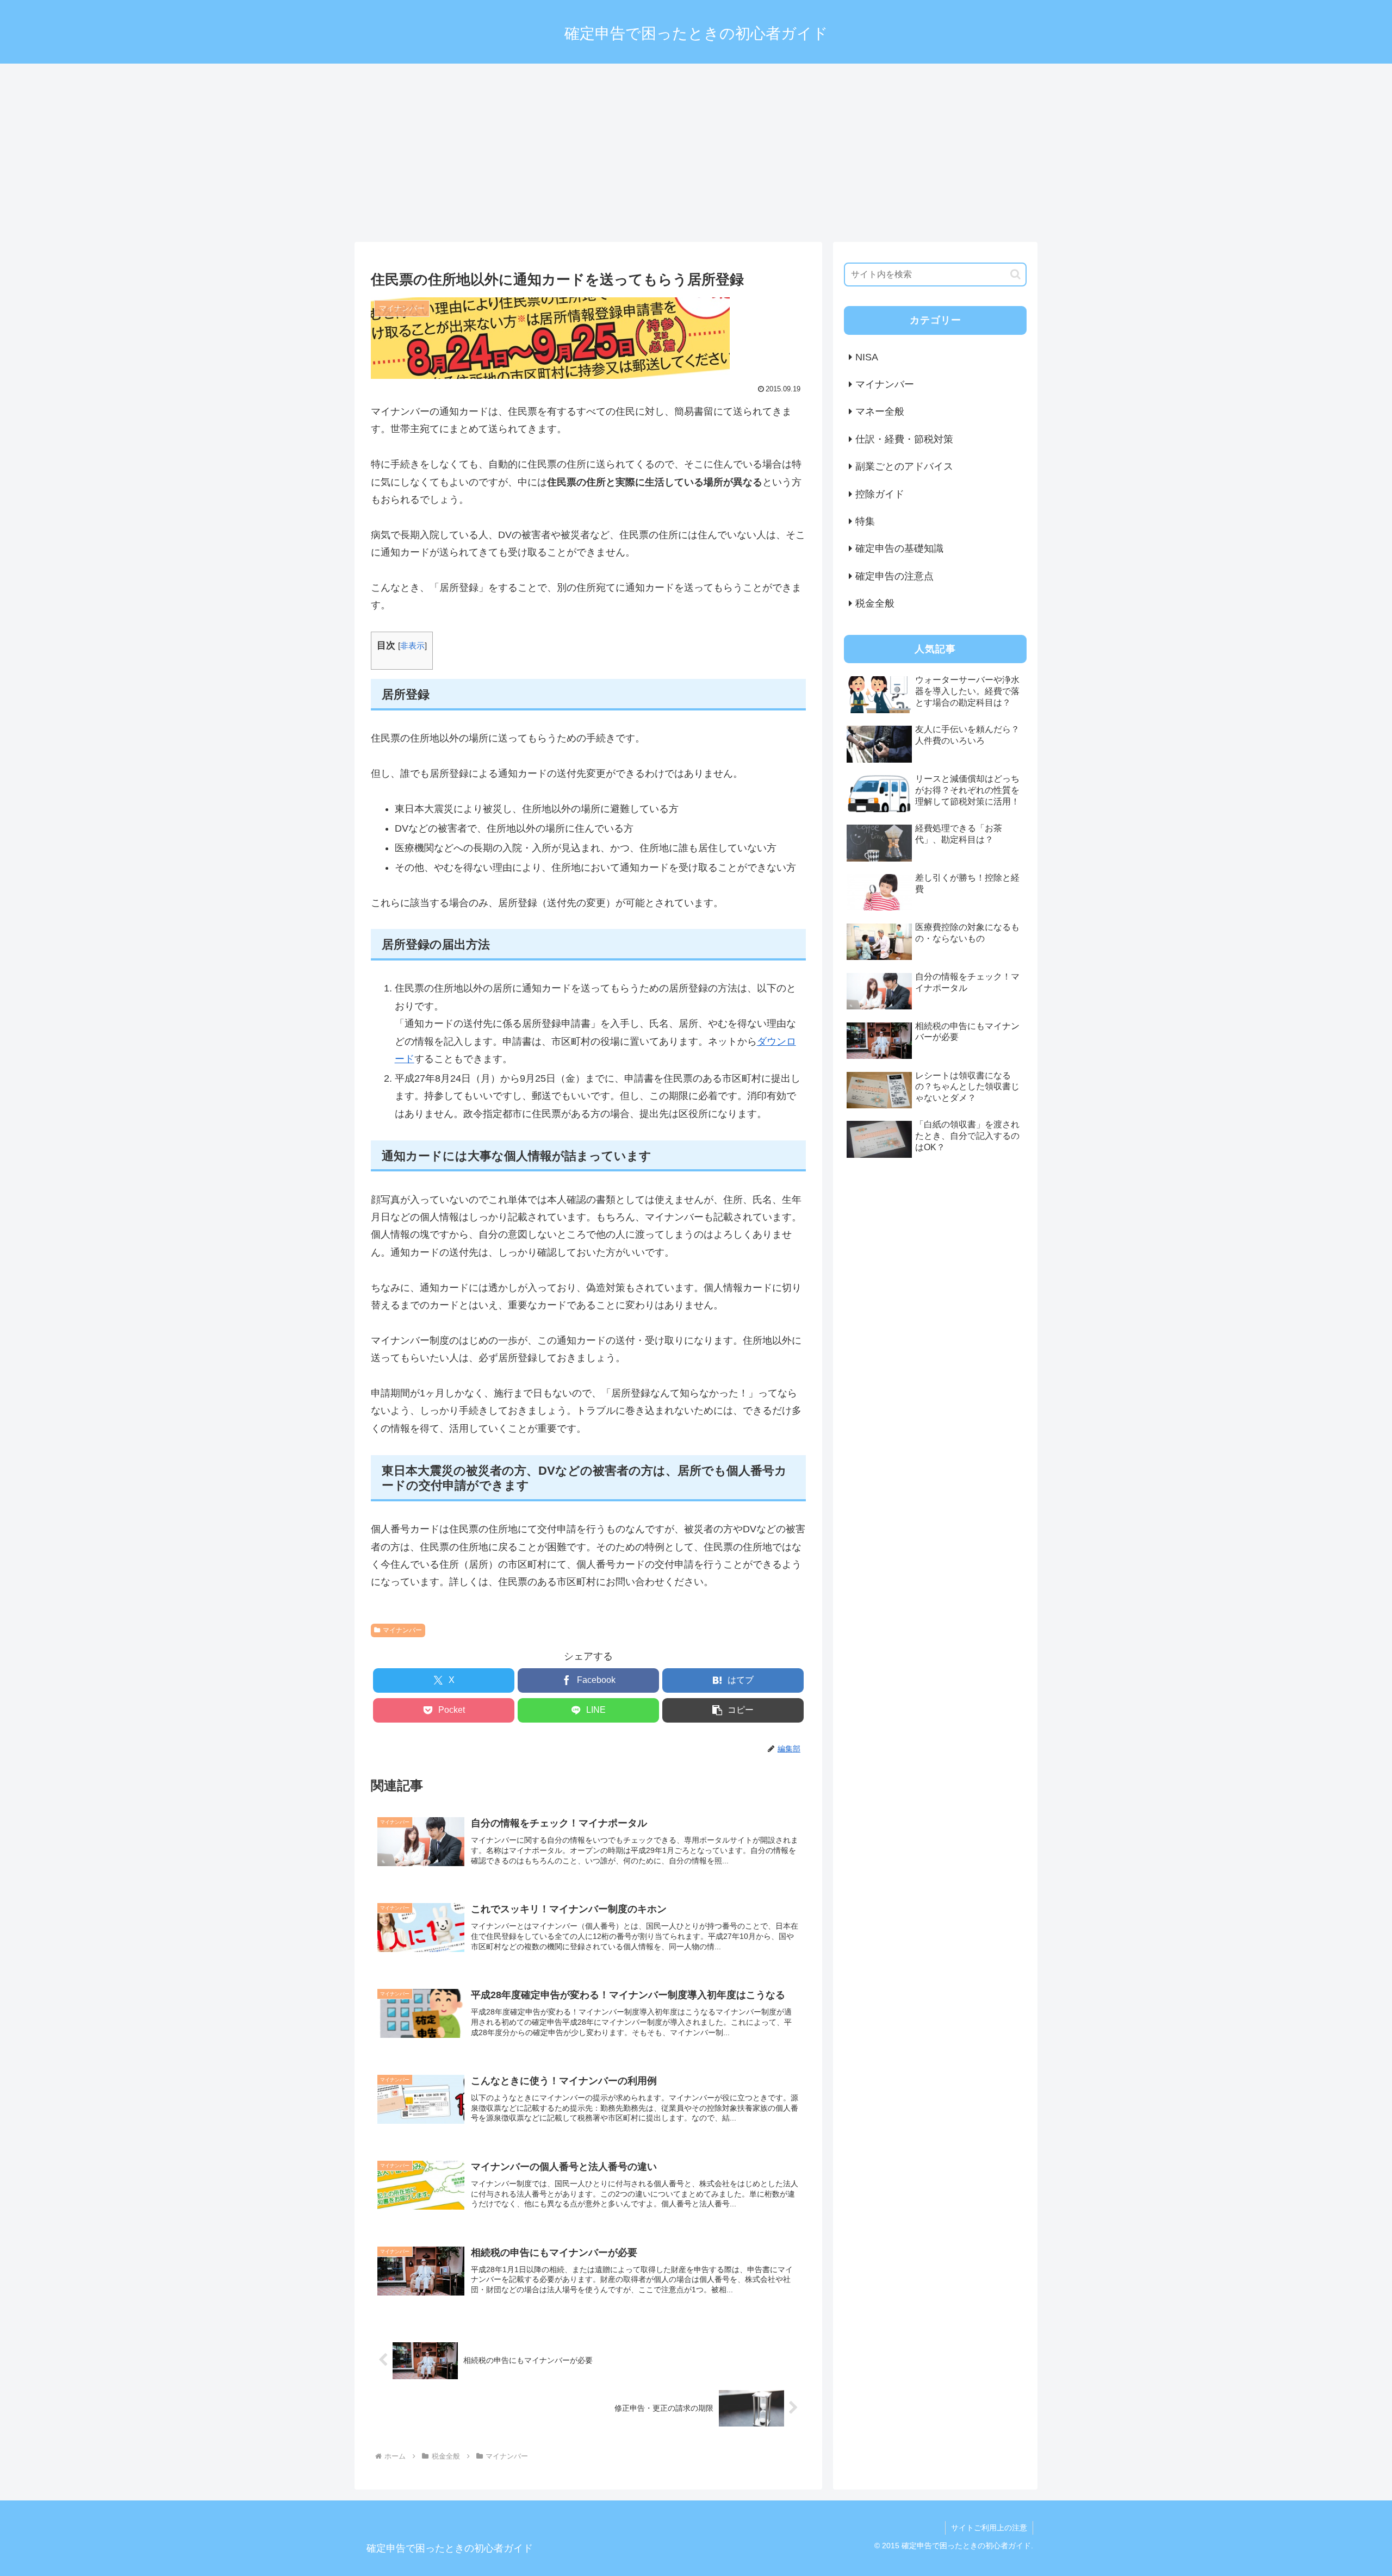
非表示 (412, 645)
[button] (733, 1710)
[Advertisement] (696, 153)
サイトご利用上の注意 (989, 2528)
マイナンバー (402, 1630)
